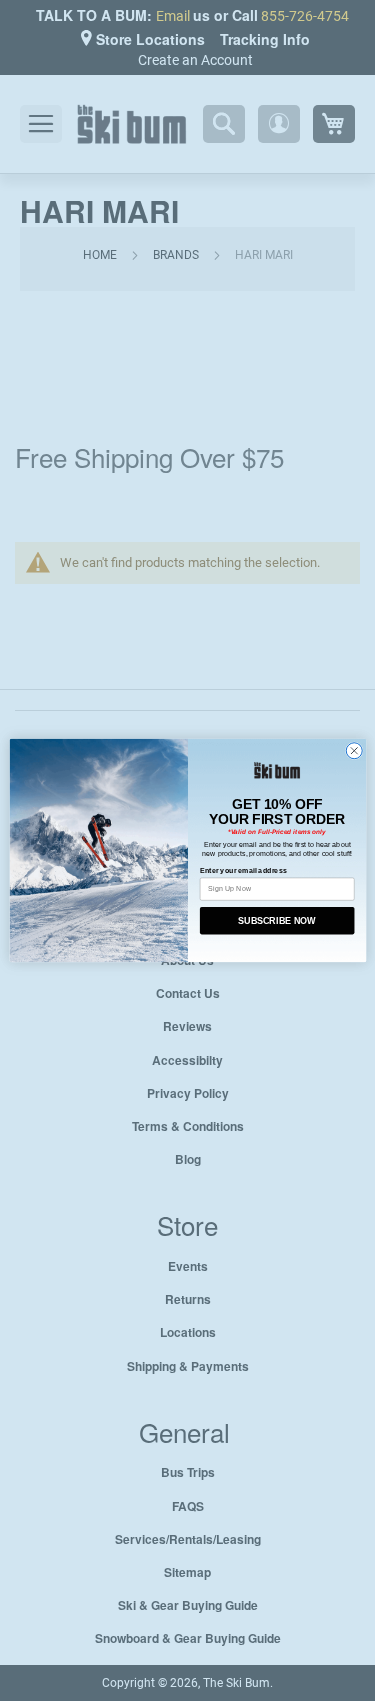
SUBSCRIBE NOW (277, 921)
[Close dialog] (353, 750)
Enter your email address (242, 871)
